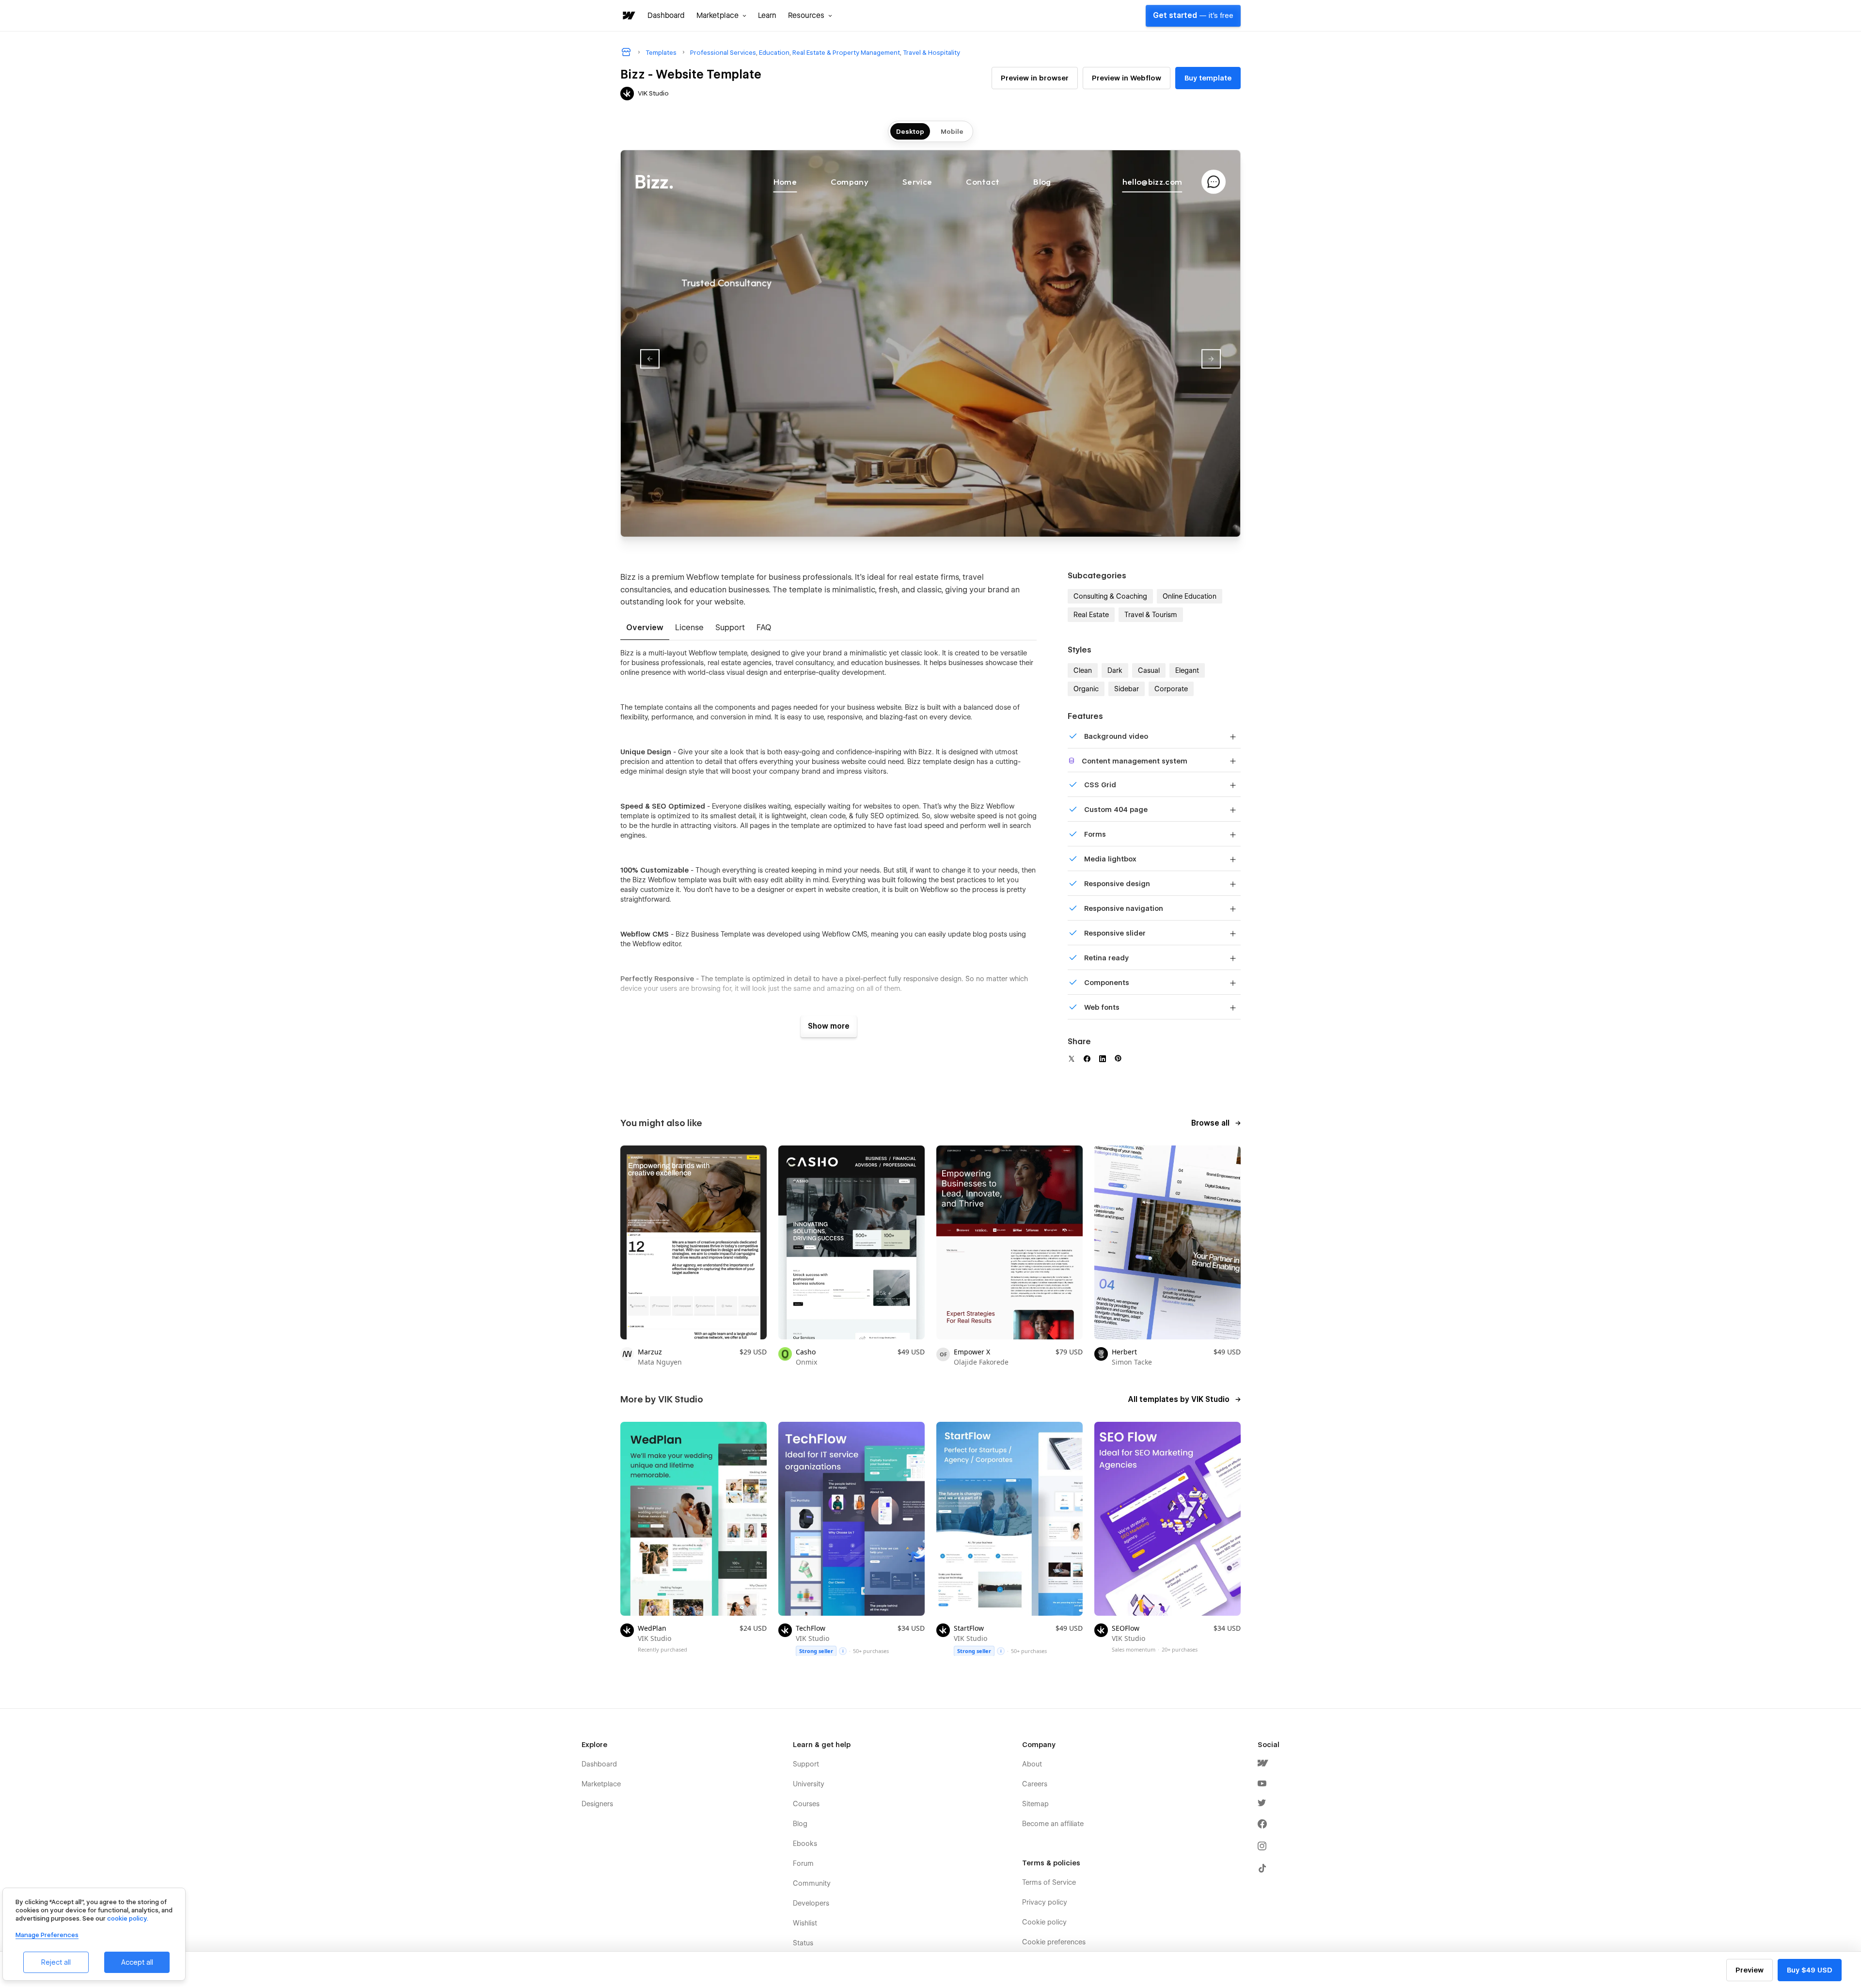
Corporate (1171, 689)
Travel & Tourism (1151, 615)
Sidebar (1127, 689)
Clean (1083, 670)
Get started (1193, 16)
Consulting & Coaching (1110, 596)
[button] (721, 16)
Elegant (1187, 670)
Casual (1149, 670)
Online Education (1190, 596)
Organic (1086, 689)
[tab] (645, 628)
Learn (767, 16)
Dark (1115, 670)
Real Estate (1091, 615)
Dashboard (666, 16)
